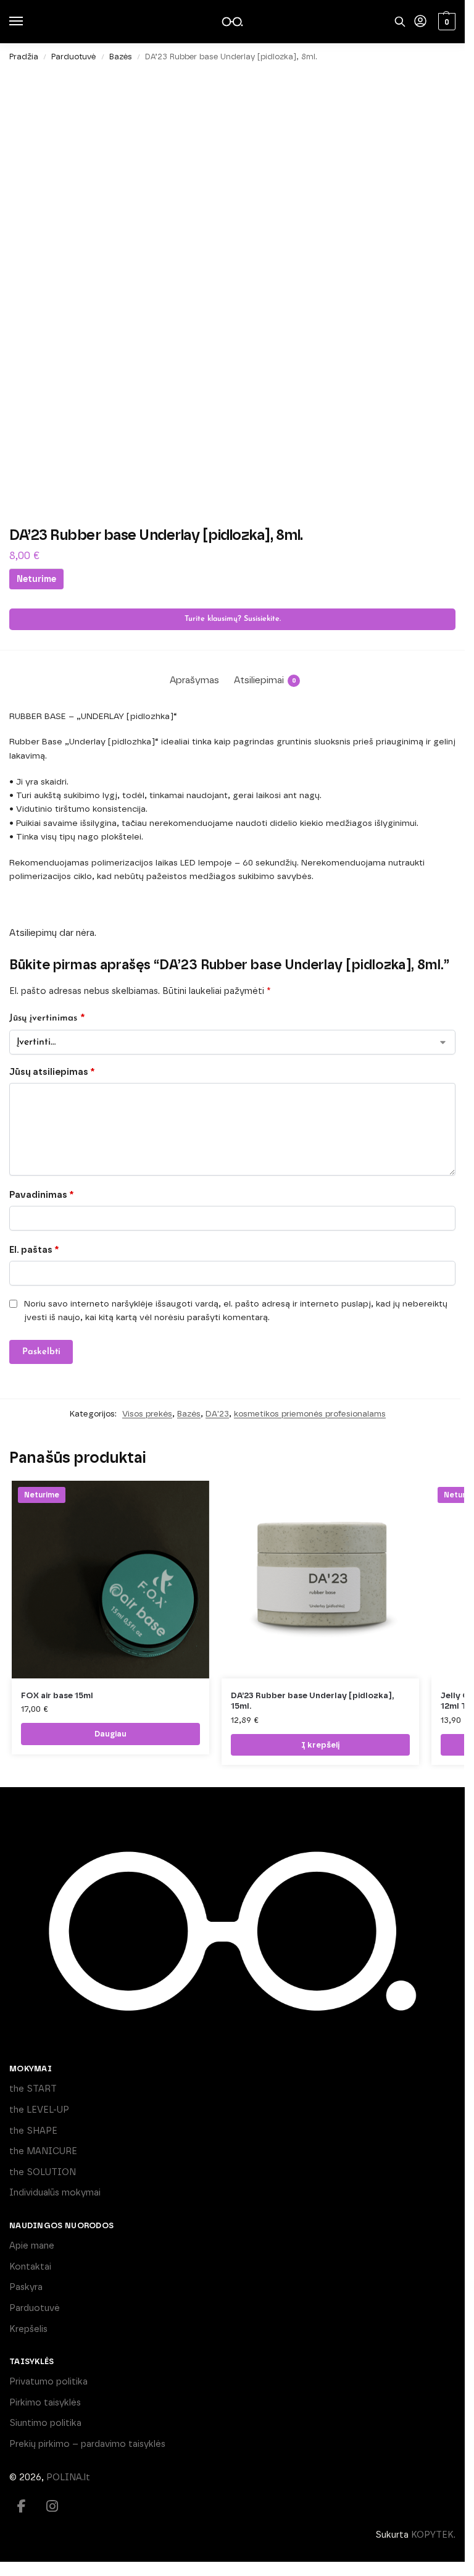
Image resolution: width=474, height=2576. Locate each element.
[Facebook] (22, 2506)
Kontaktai (30, 2267)
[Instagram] (52, 2506)
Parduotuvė (73, 57)
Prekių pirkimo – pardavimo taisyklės (87, 2444)
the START (33, 2089)
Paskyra (26, 2287)
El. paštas (34, 1250)
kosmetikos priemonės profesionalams (310, 1413)
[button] (445, 22)
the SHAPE (33, 2131)
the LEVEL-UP (39, 2110)
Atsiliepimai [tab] (265, 680)
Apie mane (32, 2246)
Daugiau (110, 1734)
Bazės (121, 57)
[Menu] (28, 22)
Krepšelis (28, 2329)
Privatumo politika (48, 2381)
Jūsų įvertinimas (47, 1017)
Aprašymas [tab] (194, 680)
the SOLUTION (43, 2172)
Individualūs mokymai (55, 2192)
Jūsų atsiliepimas (52, 1072)
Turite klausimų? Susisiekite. (233, 619)
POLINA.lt (68, 2477)
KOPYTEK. (433, 2535)
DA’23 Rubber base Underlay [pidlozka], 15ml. (312, 1701)
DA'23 (217, 1413)
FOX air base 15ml (57, 1695)
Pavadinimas (41, 1195)
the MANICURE (43, 2151)
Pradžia (24, 57)
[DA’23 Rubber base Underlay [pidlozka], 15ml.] (320, 1580)
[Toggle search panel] (400, 22)
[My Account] (420, 22)
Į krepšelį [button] (320, 1745)
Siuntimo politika (45, 2423)
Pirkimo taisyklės (45, 2402)
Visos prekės (147, 1413)
